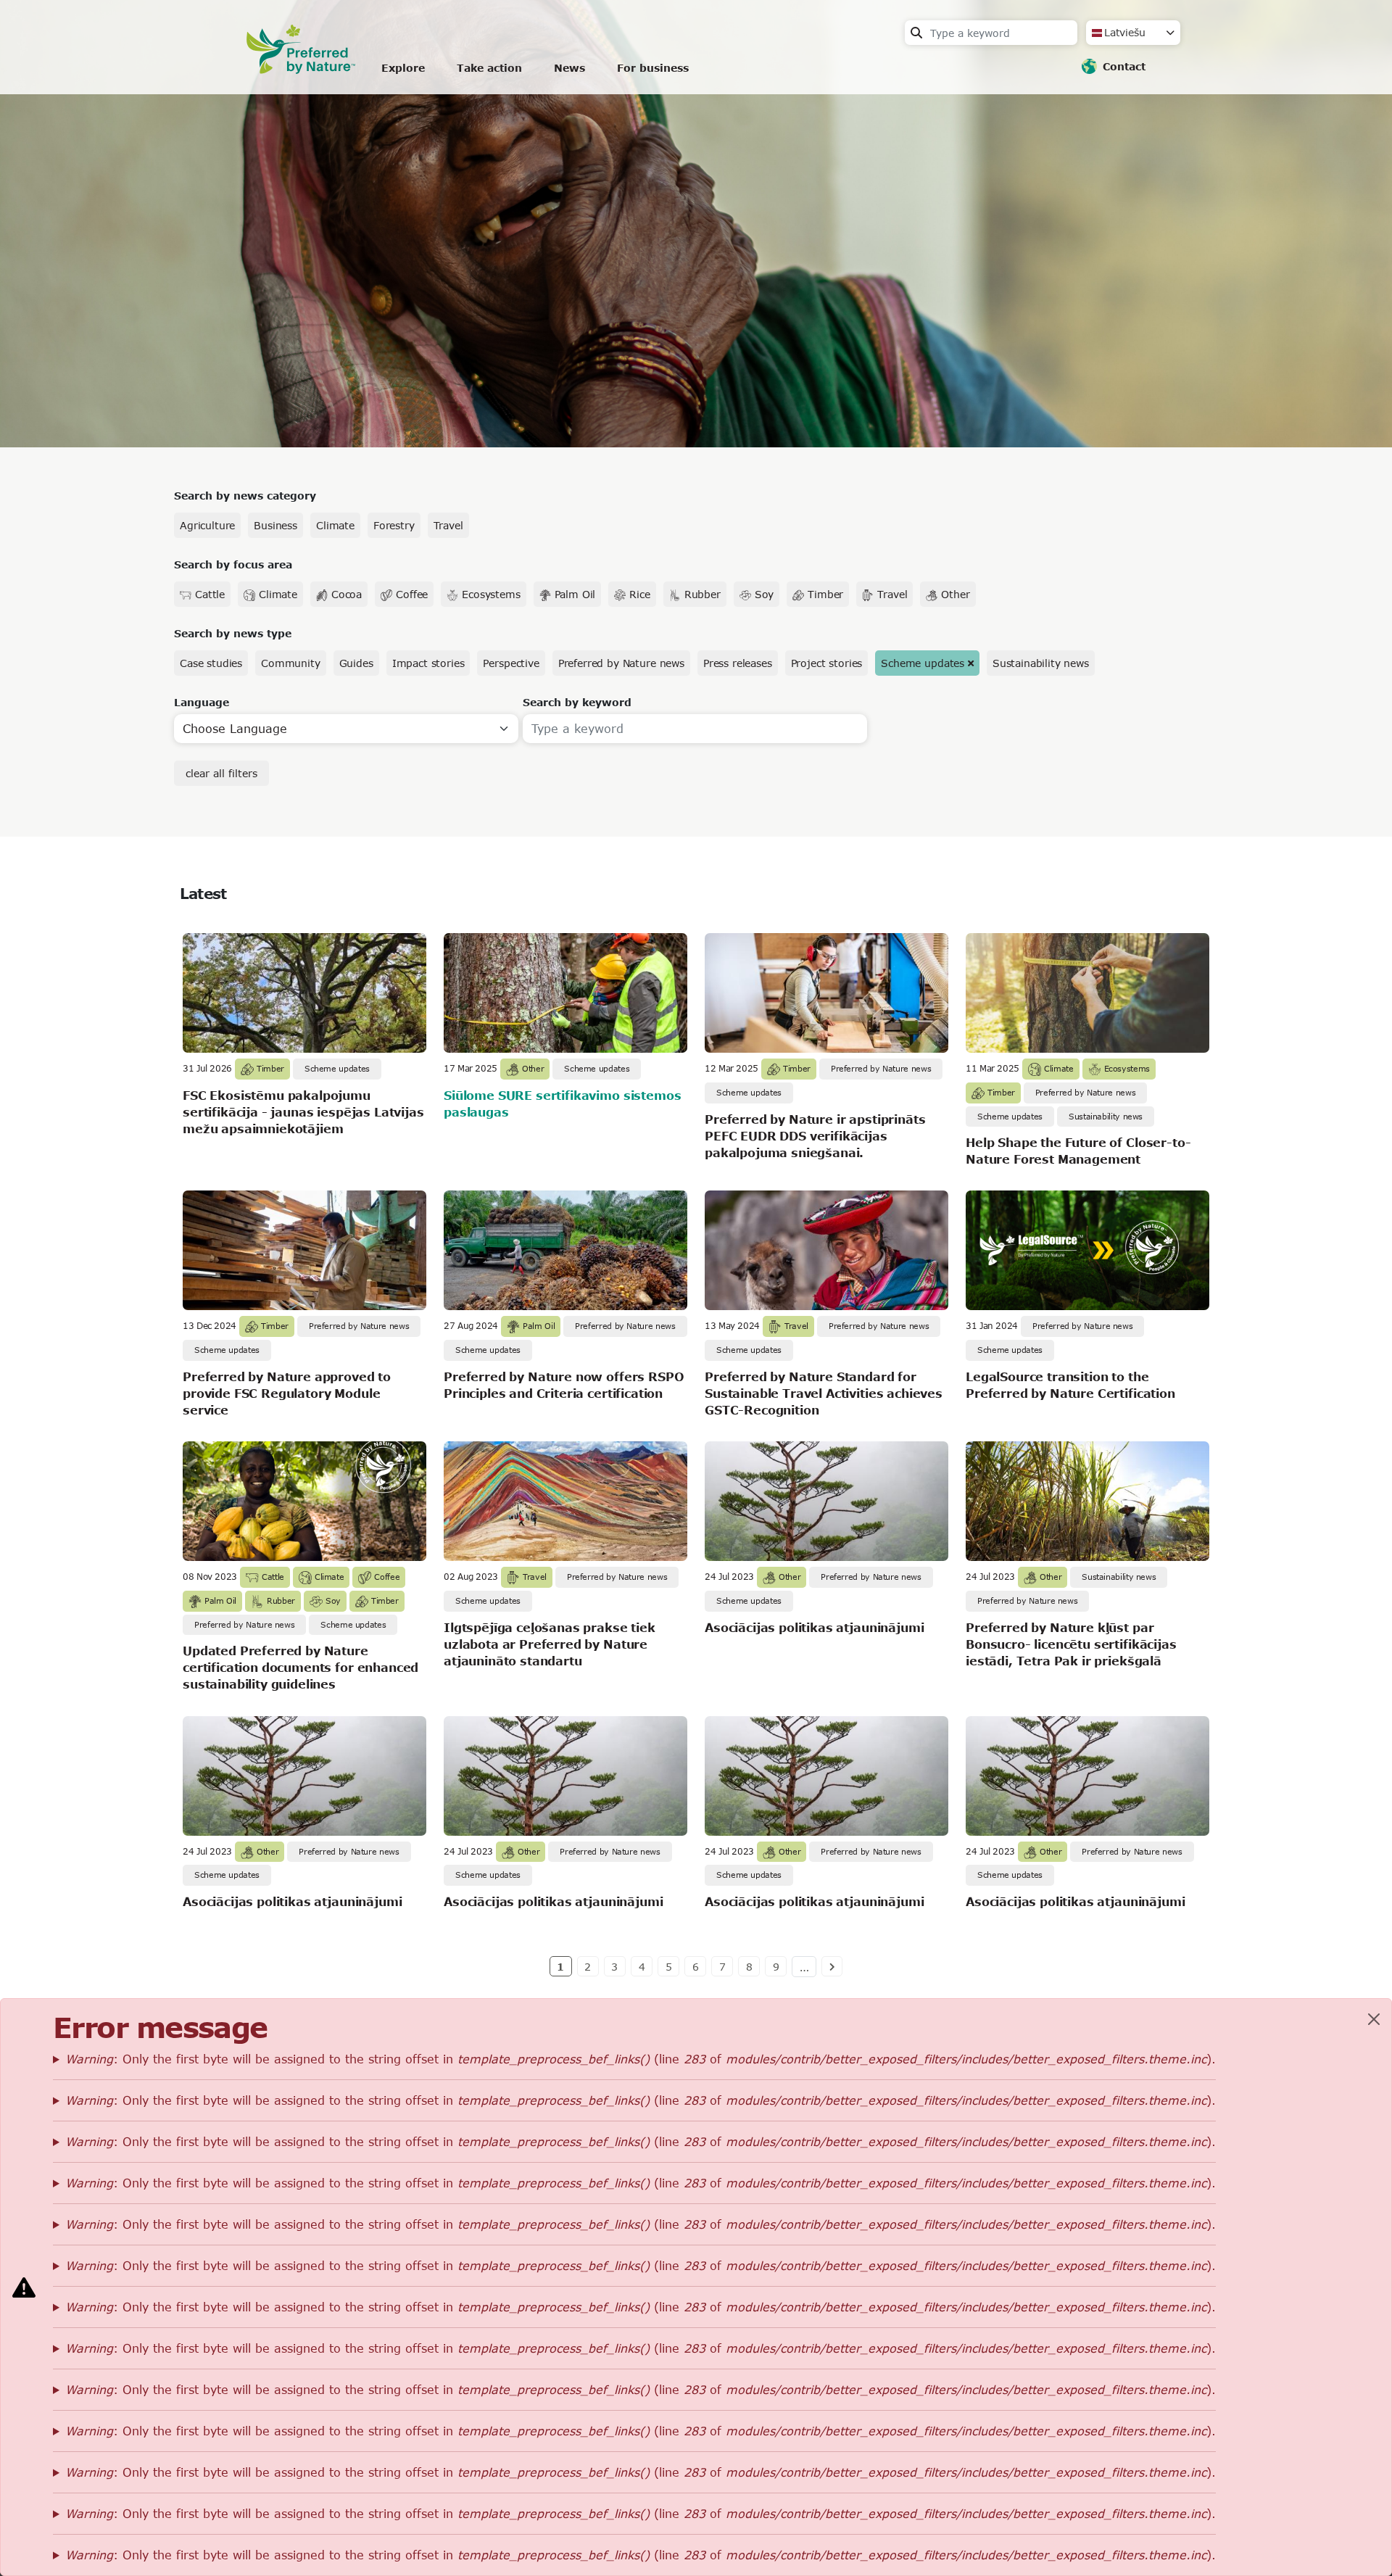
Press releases (738, 663)
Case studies (211, 663)
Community (291, 663)
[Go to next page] (832, 1966)
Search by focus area (233, 564)
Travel (448, 525)
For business (653, 68)
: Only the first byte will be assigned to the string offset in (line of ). (641, 2059)
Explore (403, 68)
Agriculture (207, 525)
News (569, 68)
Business (275, 525)
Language (202, 702)
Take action (489, 68)
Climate (335, 525)
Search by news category (245, 496)
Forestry (394, 525)
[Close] (1374, 2019)
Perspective (511, 663)
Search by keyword (577, 702)
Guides (356, 663)
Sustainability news (1041, 663)
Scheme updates (923, 663)
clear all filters (221, 773)
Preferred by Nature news (621, 663)
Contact (1124, 66)
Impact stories (428, 663)
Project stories (827, 663)
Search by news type (233, 633)
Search (916, 33)
